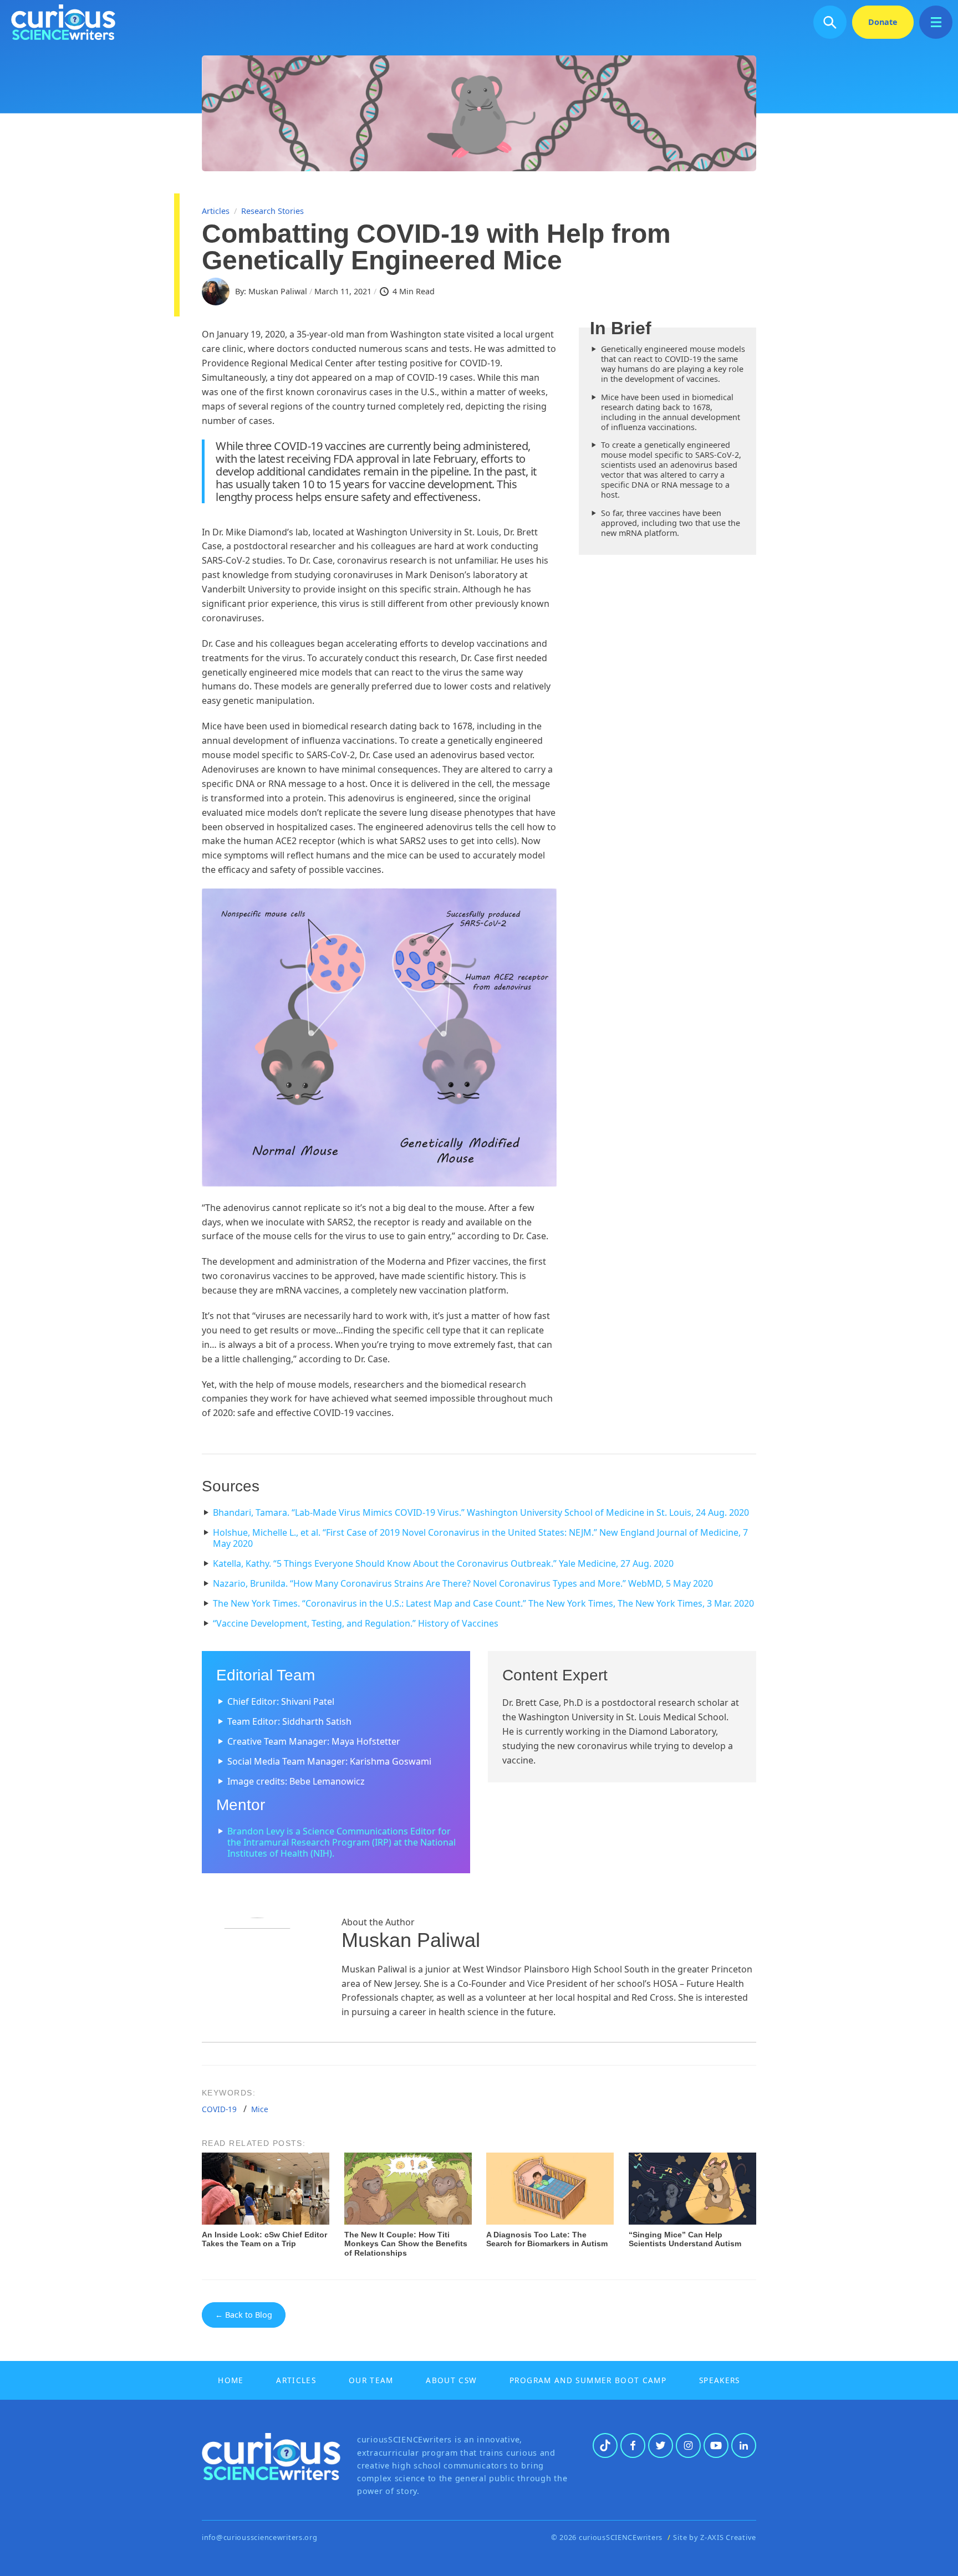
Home (231, 2380)
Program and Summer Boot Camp (588, 2380)
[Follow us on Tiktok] (605, 2445)
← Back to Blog (244, 2315)
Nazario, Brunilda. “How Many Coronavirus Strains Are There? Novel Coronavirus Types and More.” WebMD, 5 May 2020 (463, 1583)
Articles (216, 211)
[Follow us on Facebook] (633, 2445)
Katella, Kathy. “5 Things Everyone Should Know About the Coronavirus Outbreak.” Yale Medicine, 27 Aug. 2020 (443, 1563)
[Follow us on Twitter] (661, 2445)
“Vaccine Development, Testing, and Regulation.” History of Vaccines (356, 1623)
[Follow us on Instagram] (688, 2445)
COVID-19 (219, 2109)
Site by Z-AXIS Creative (715, 2537)
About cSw (451, 2380)
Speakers (720, 2380)
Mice (260, 2109)
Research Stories (272, 211)
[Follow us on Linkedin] (744, 2445)
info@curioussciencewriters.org (260, 2537)
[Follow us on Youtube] (716, 2445)
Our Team (371, 2380)
